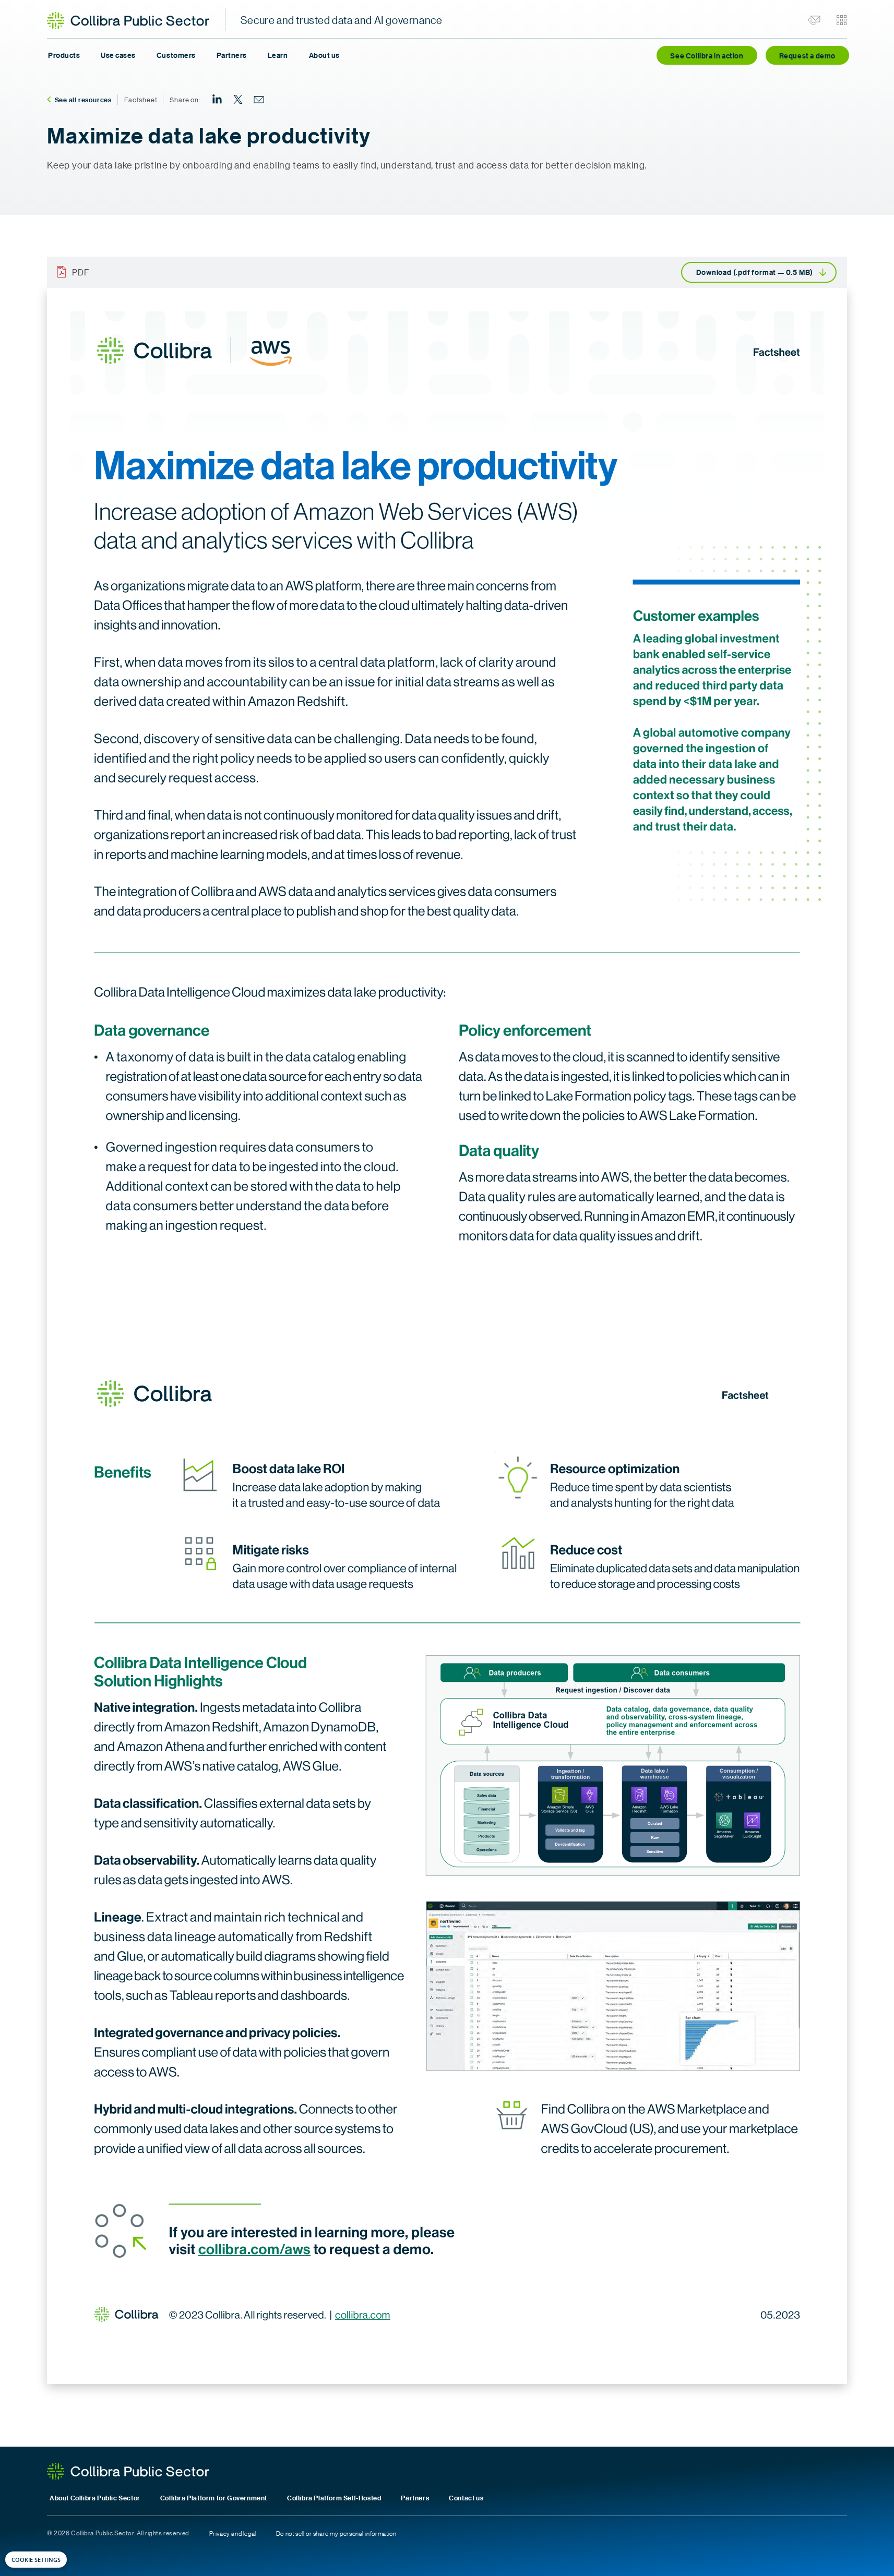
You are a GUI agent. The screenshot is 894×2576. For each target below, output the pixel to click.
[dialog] (36, 2560)
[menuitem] (217, 100)
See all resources (84, 100)
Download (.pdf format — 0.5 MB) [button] (755, 272)
